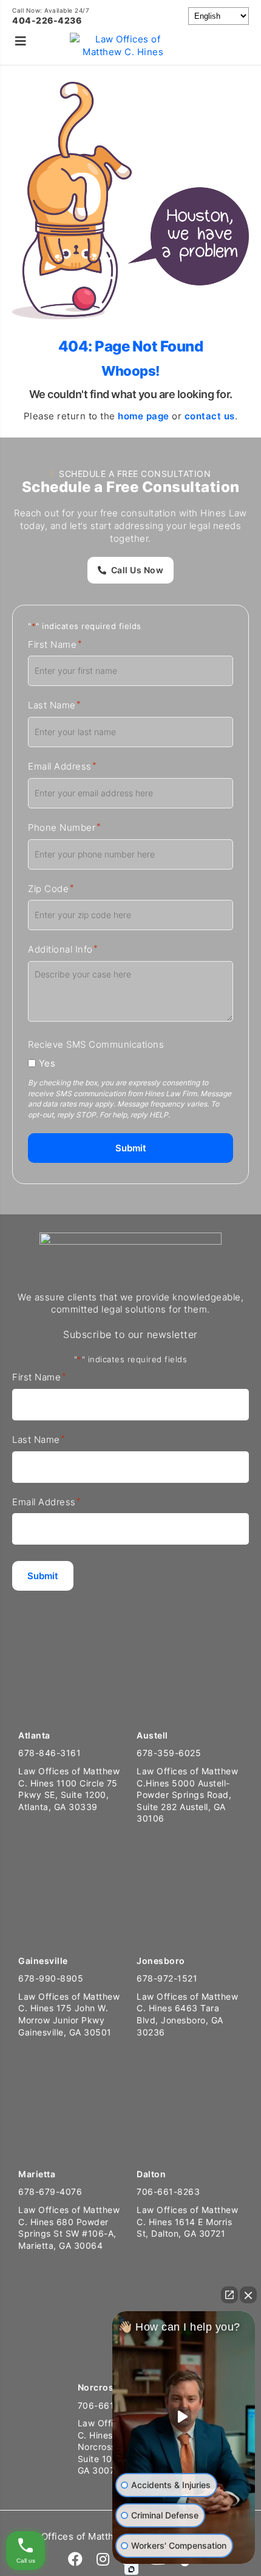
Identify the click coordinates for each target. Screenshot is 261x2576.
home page (144, 416)
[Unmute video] (184, 2417)
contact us (210, 416)
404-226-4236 (47, 20)
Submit (131, 1148)
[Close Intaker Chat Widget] (248, 2295)
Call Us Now (137, 570)
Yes (47, 1063)
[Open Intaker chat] (131, 2569)
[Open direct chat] (229, 2295)
